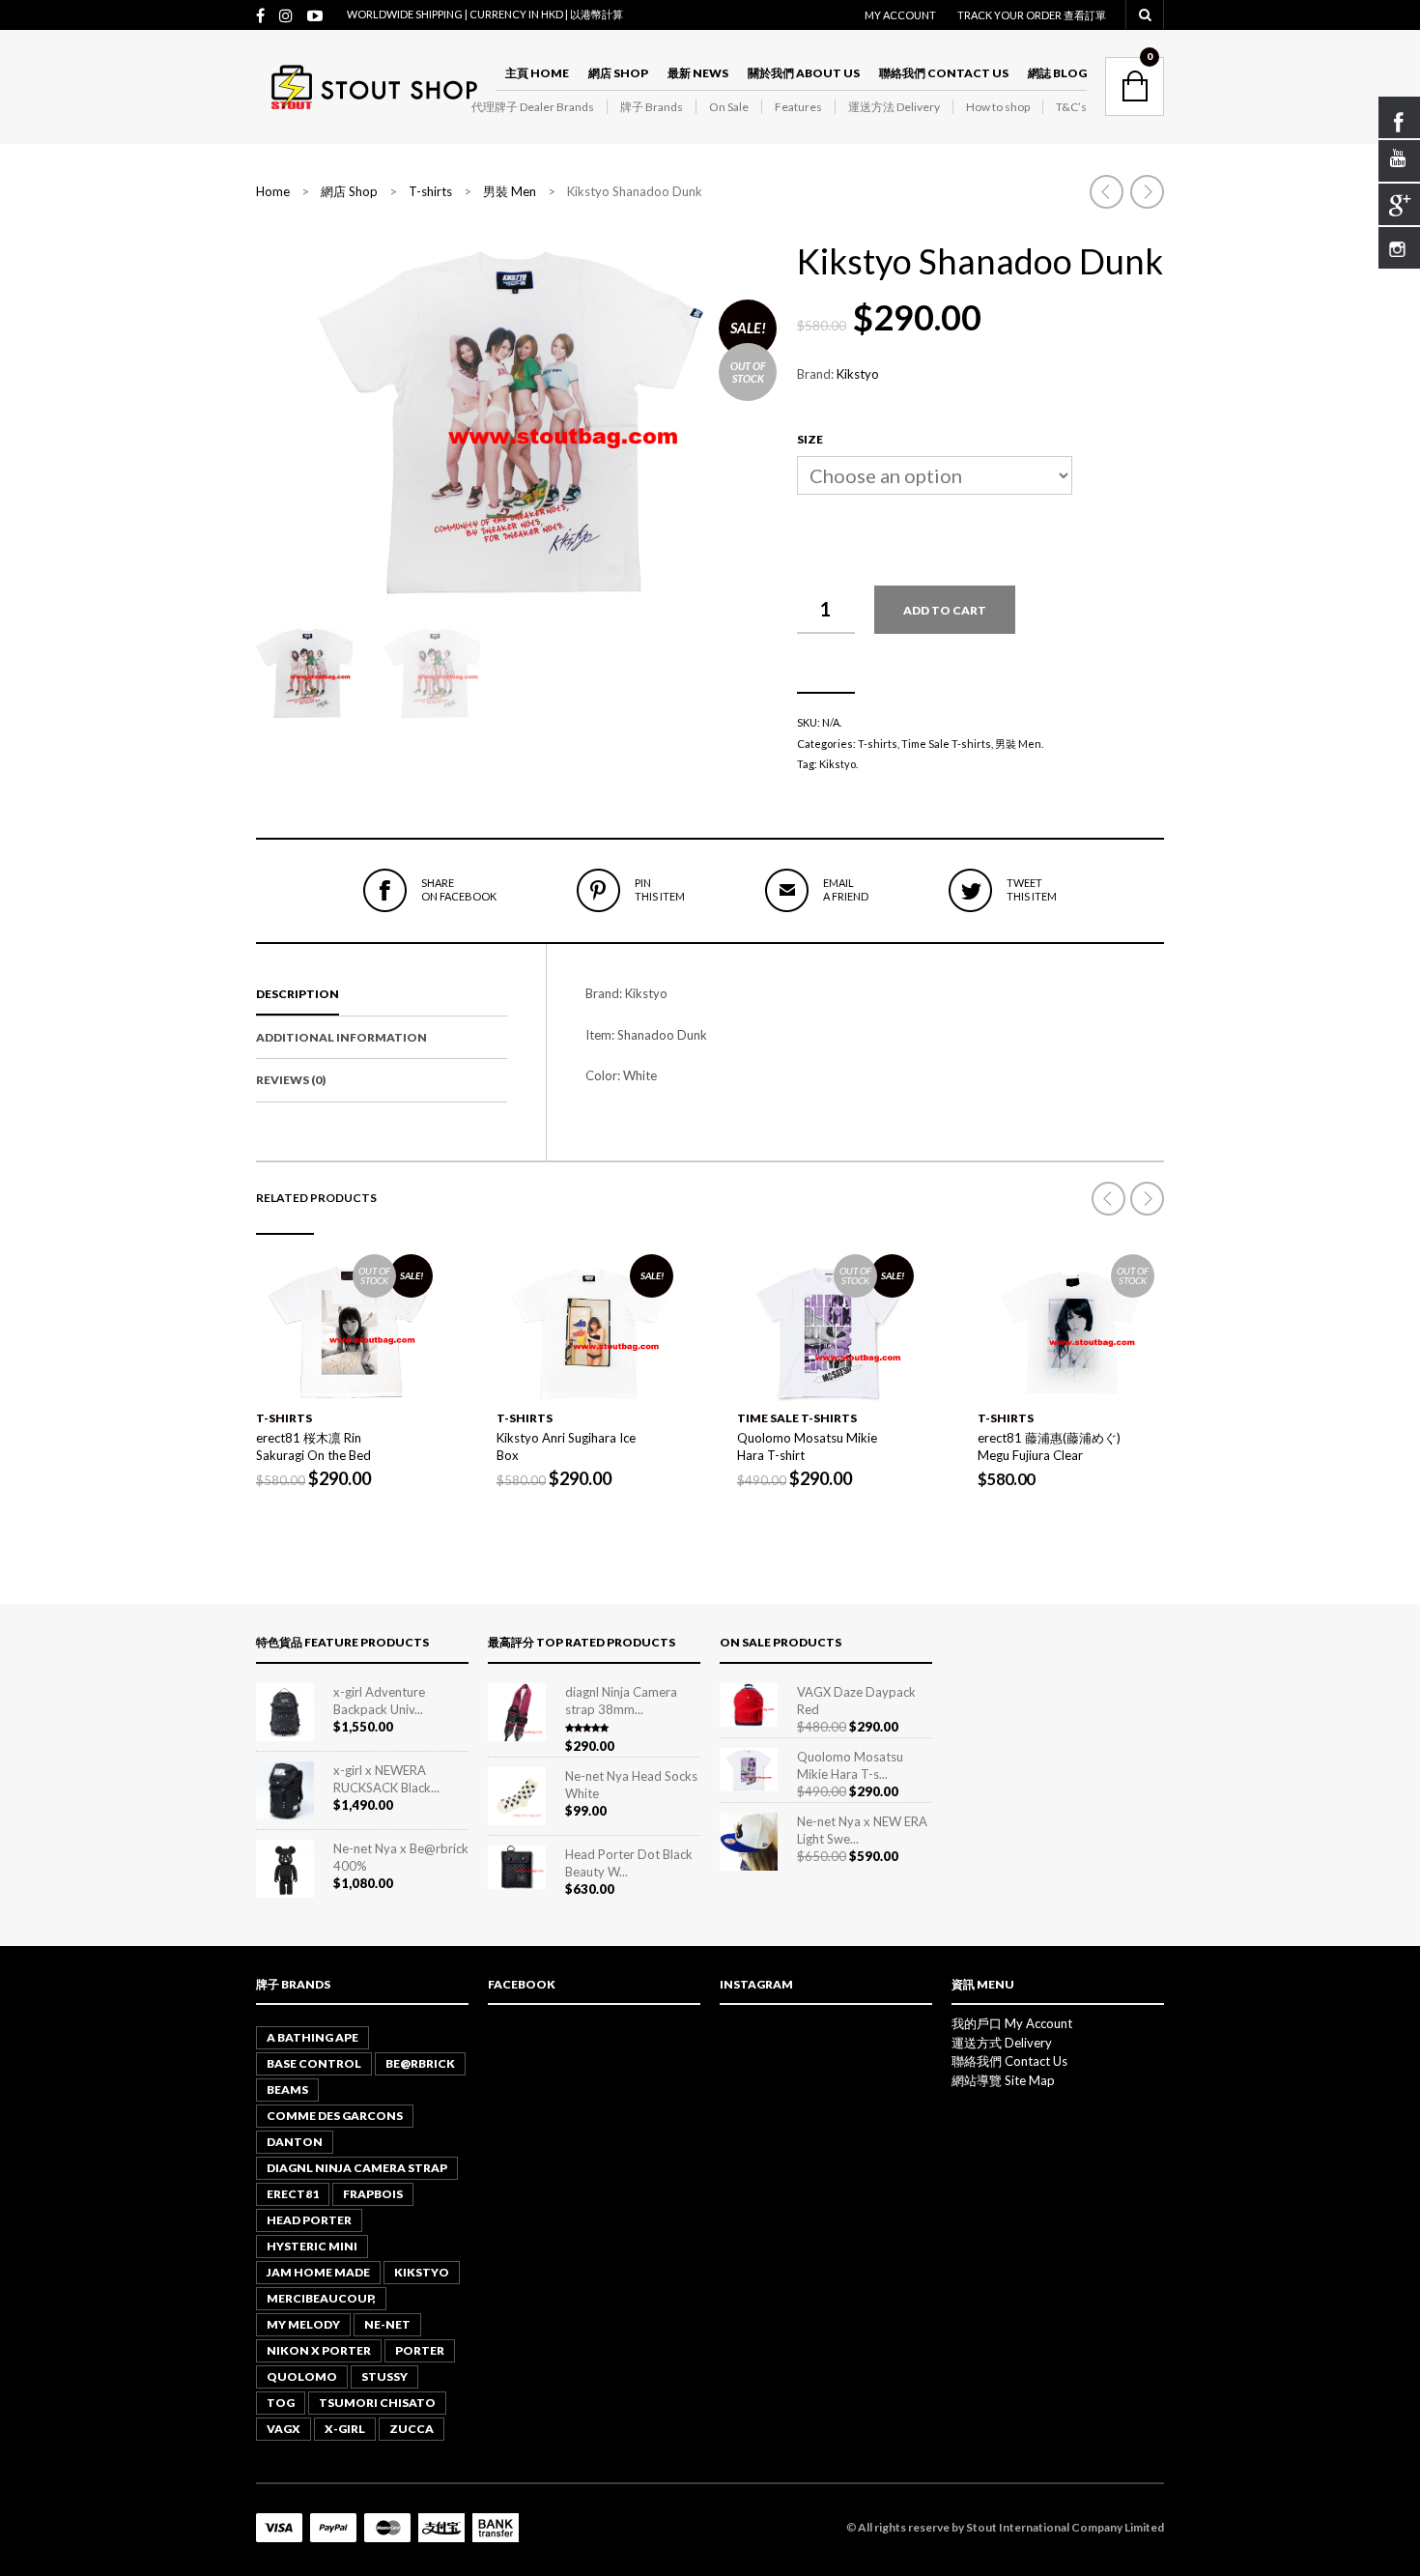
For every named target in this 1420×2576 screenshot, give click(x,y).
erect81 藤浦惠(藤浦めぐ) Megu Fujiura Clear (1049, 1446)
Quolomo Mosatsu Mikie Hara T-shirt (807, 1446)
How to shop (998, 107)
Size (810, 439)
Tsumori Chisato (377, 2403)
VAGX (284, 2429)
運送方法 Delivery (894, 107)
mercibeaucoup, (321, 2298)
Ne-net (387, 2324)
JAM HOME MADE (318, 2272)
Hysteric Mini (312, 2246)
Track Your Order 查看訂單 (1032, 15)
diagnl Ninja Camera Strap (357, 2168)
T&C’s (1071, 107)
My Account (900, 15)
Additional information (341, 1037)
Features (798, 107)
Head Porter (309, 2220)
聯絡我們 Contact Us (944, 73)
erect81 (293, 2194)
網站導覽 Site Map (1003, 2080)
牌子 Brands (652, 107)
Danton (295, 2142)
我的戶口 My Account (1012, 2023)
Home (273, 191)
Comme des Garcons (335, 2116)
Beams (287, 2089)
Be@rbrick (420, 2063)
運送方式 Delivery (1002, 2043)
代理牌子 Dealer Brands (533, 107)
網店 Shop (618, 73)
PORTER (420, 2350)
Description (298, 994)
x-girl (345, 2429)
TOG (281, 2403)
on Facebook (459, 889)
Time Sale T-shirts (946, 744)
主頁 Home (537, 73)
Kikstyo (858, 374)
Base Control (314, 2063)
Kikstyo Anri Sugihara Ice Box (566, 1446)
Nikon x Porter (319, 2350)
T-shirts (430, 191)
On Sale (729, 107)
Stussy (384, 2376)
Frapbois (373, 2194)
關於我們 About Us (804, 73)
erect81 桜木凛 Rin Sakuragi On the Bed (313, 1446)
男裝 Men (510, 191)
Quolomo (302, 2376)
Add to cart (945, 610)
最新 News (698, 73)
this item (660, 889)
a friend (846, 889)
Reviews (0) (291, 1080)
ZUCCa (412, 2429)
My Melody (303, 2324)
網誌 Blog (1057, 73)
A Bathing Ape (312, 2037)
